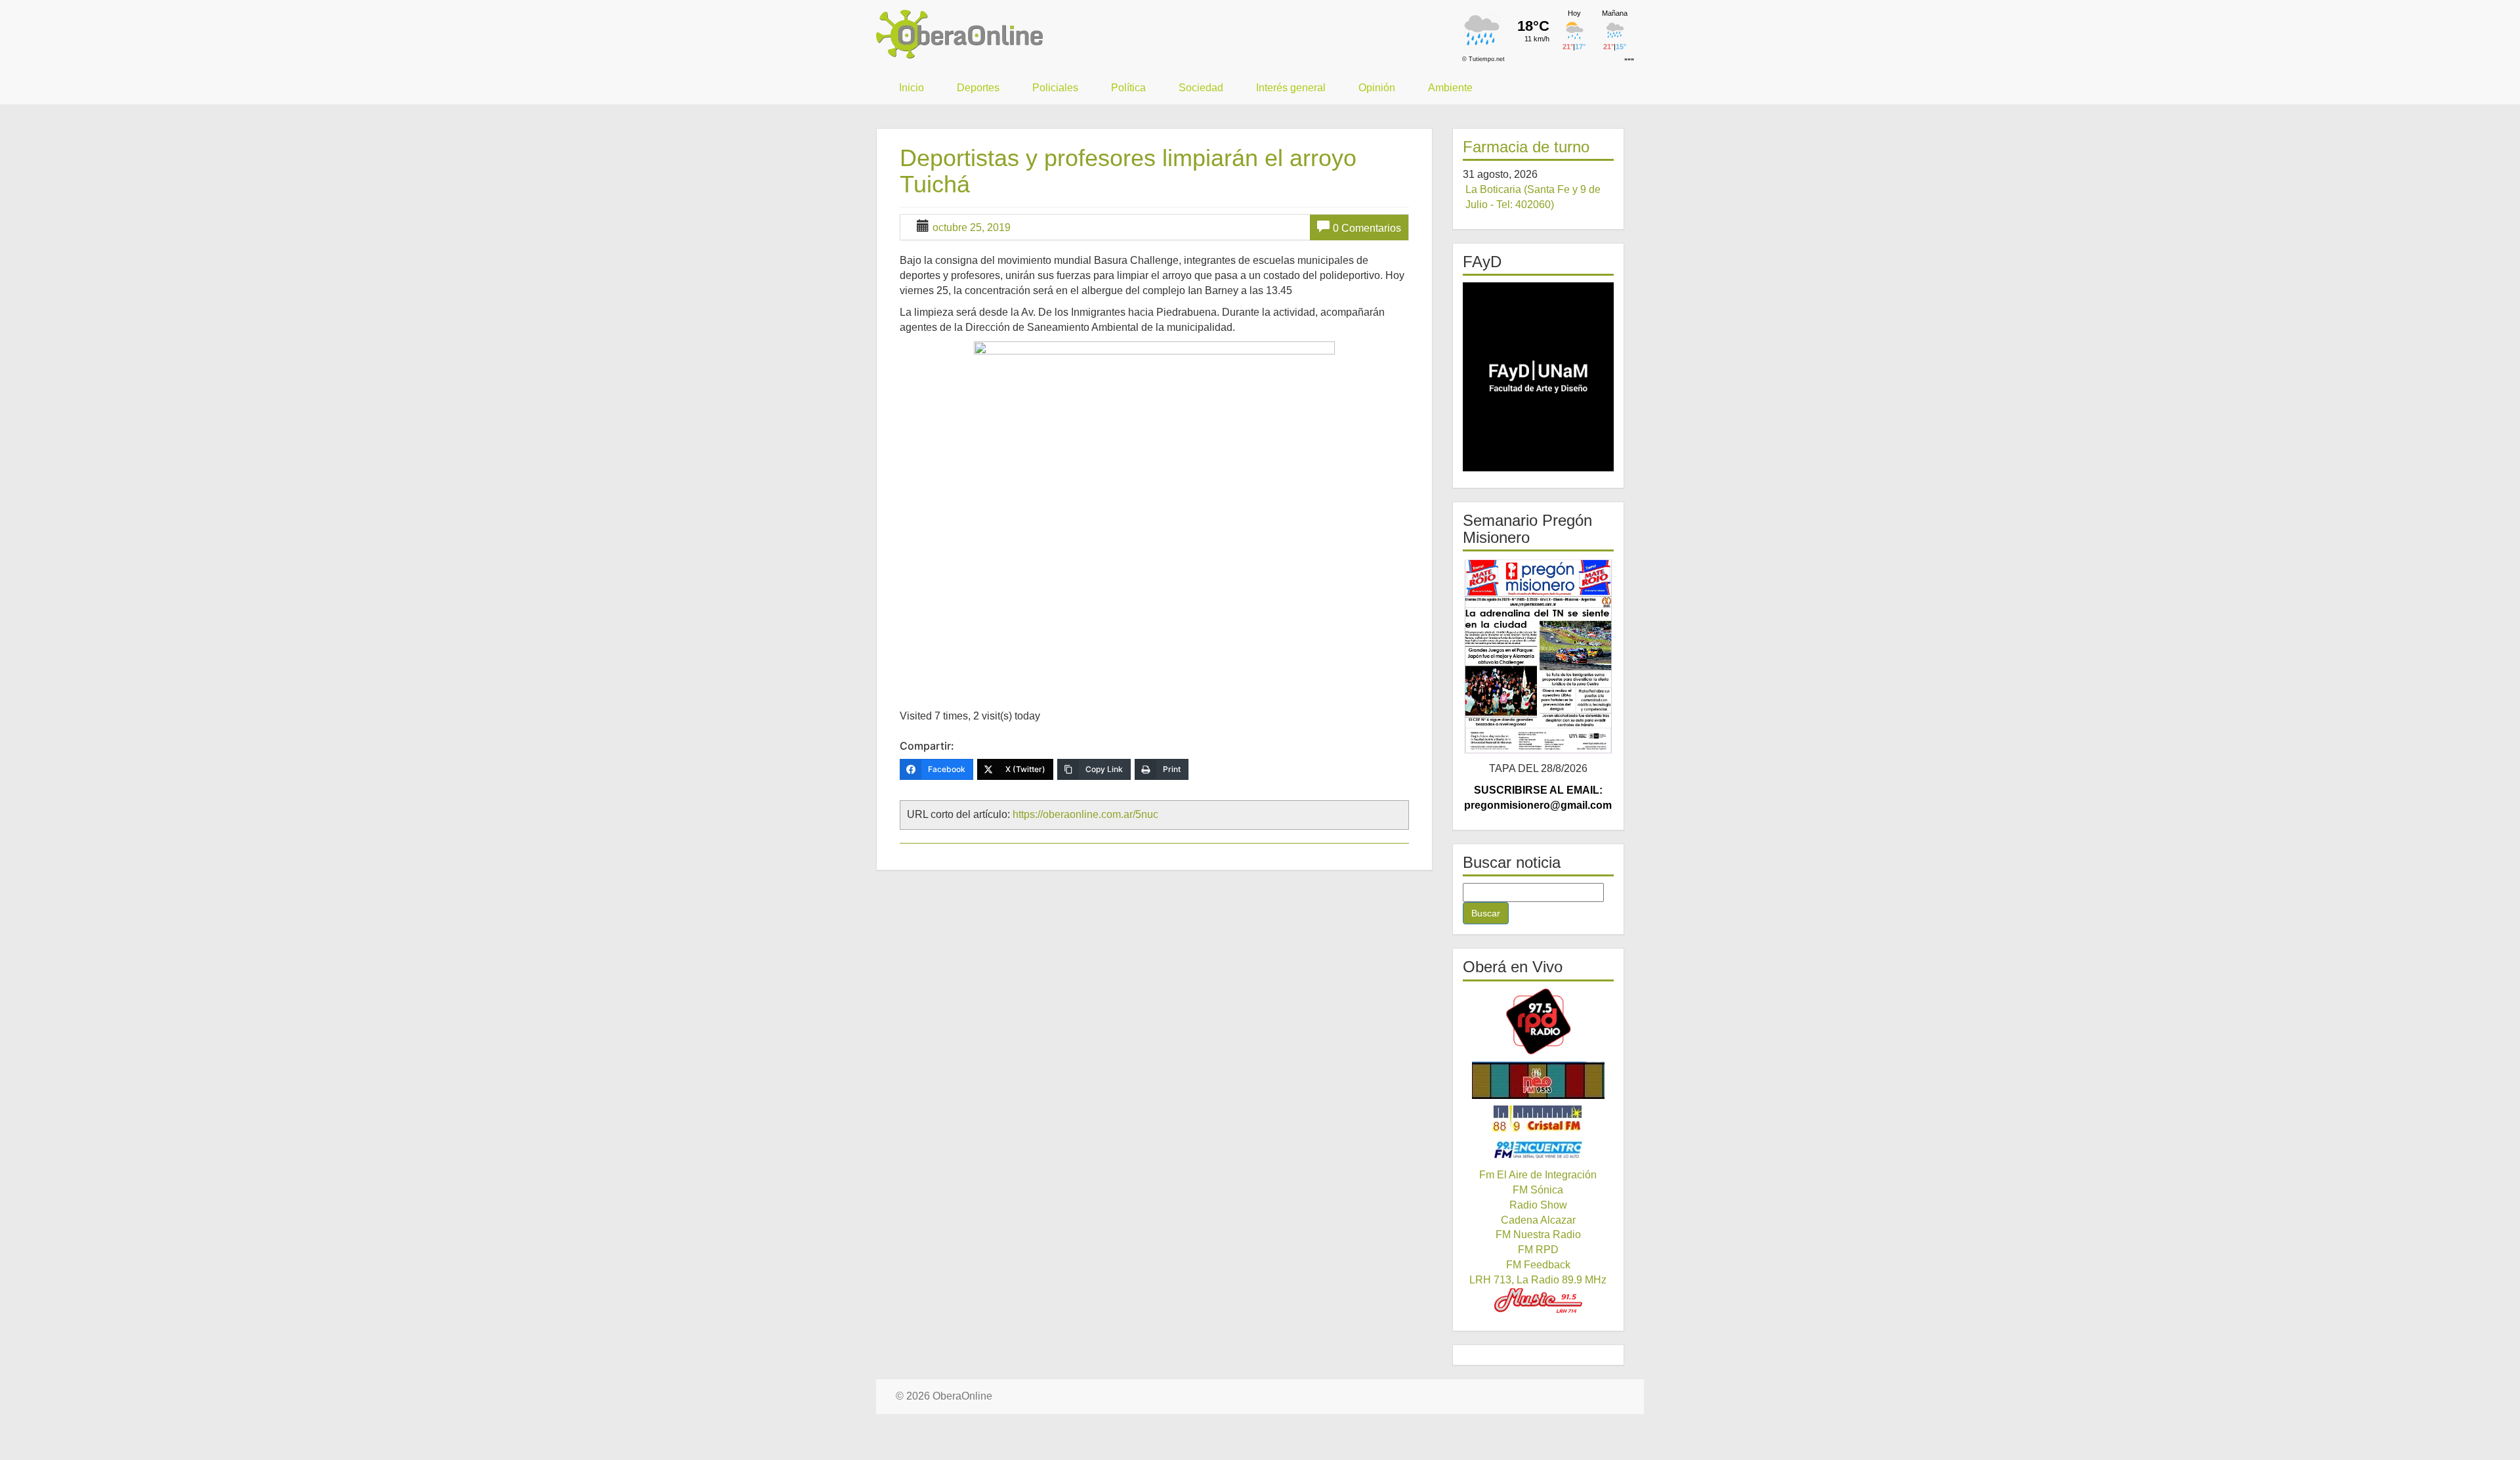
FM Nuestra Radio (1538, 1235)
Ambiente (1450, 88)
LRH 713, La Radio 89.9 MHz (1538, 1280)
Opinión (1377, 88)
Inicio (912, 88)
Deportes (978, 88)
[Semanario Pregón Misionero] (1539, 656)
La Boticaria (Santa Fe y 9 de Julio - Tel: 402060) (1533, 197)
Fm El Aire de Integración (1538, 1175)
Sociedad (1201, 88)
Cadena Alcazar (1538, 1220)
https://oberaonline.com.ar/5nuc (1085, 814)
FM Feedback (1538, 1265)
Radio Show (1538, 1205)
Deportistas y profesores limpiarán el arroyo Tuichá (1128, 171)
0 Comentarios (1367, 228)
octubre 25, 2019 (972, 227)
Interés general (1291, 88)
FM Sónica (1538, 1190)
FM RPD (1538, 1250)
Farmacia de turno (1526, 147)
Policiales (1055, 88)
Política (1128, 88)
